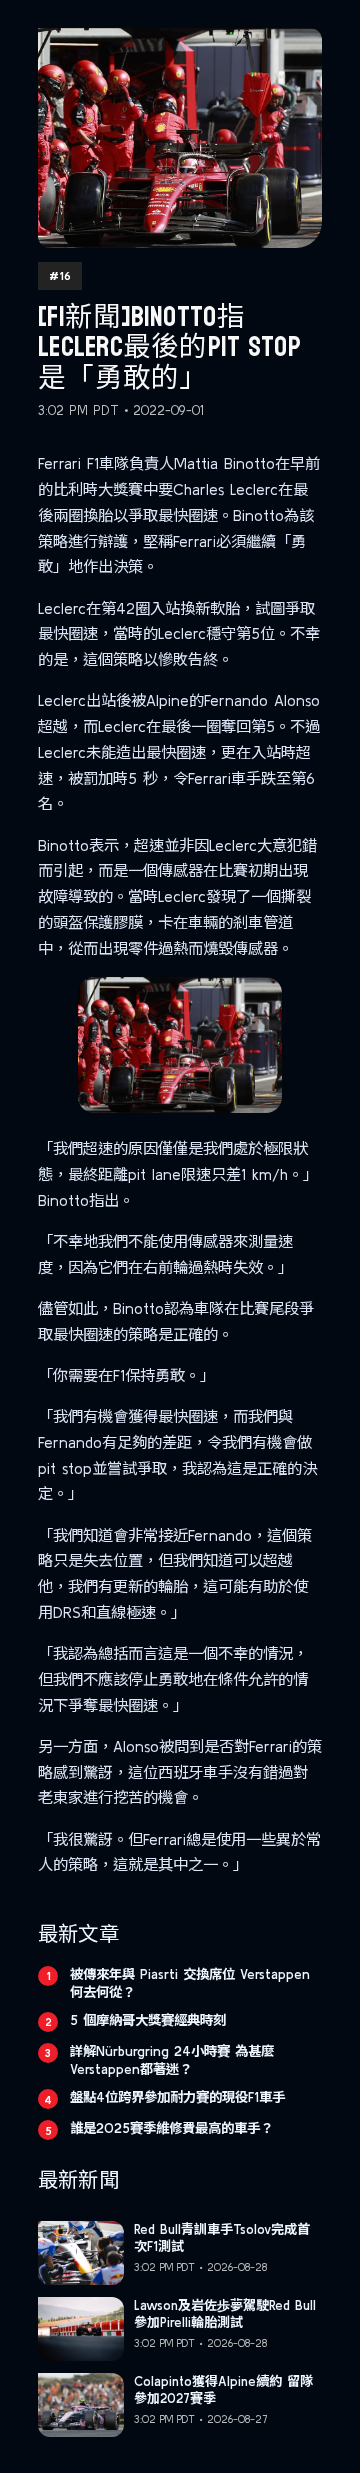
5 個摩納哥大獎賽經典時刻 (148, 2020)
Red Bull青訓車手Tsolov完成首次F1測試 (222, 2238)
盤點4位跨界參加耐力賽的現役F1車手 (177, 2097)
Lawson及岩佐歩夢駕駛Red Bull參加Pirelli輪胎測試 (225, 2314)
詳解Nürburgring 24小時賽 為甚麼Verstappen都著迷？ (172, 2060)
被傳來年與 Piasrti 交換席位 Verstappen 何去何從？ (190, 1983)
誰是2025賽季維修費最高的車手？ (171, 2128)
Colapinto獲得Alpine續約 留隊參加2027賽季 (223, 2390)
